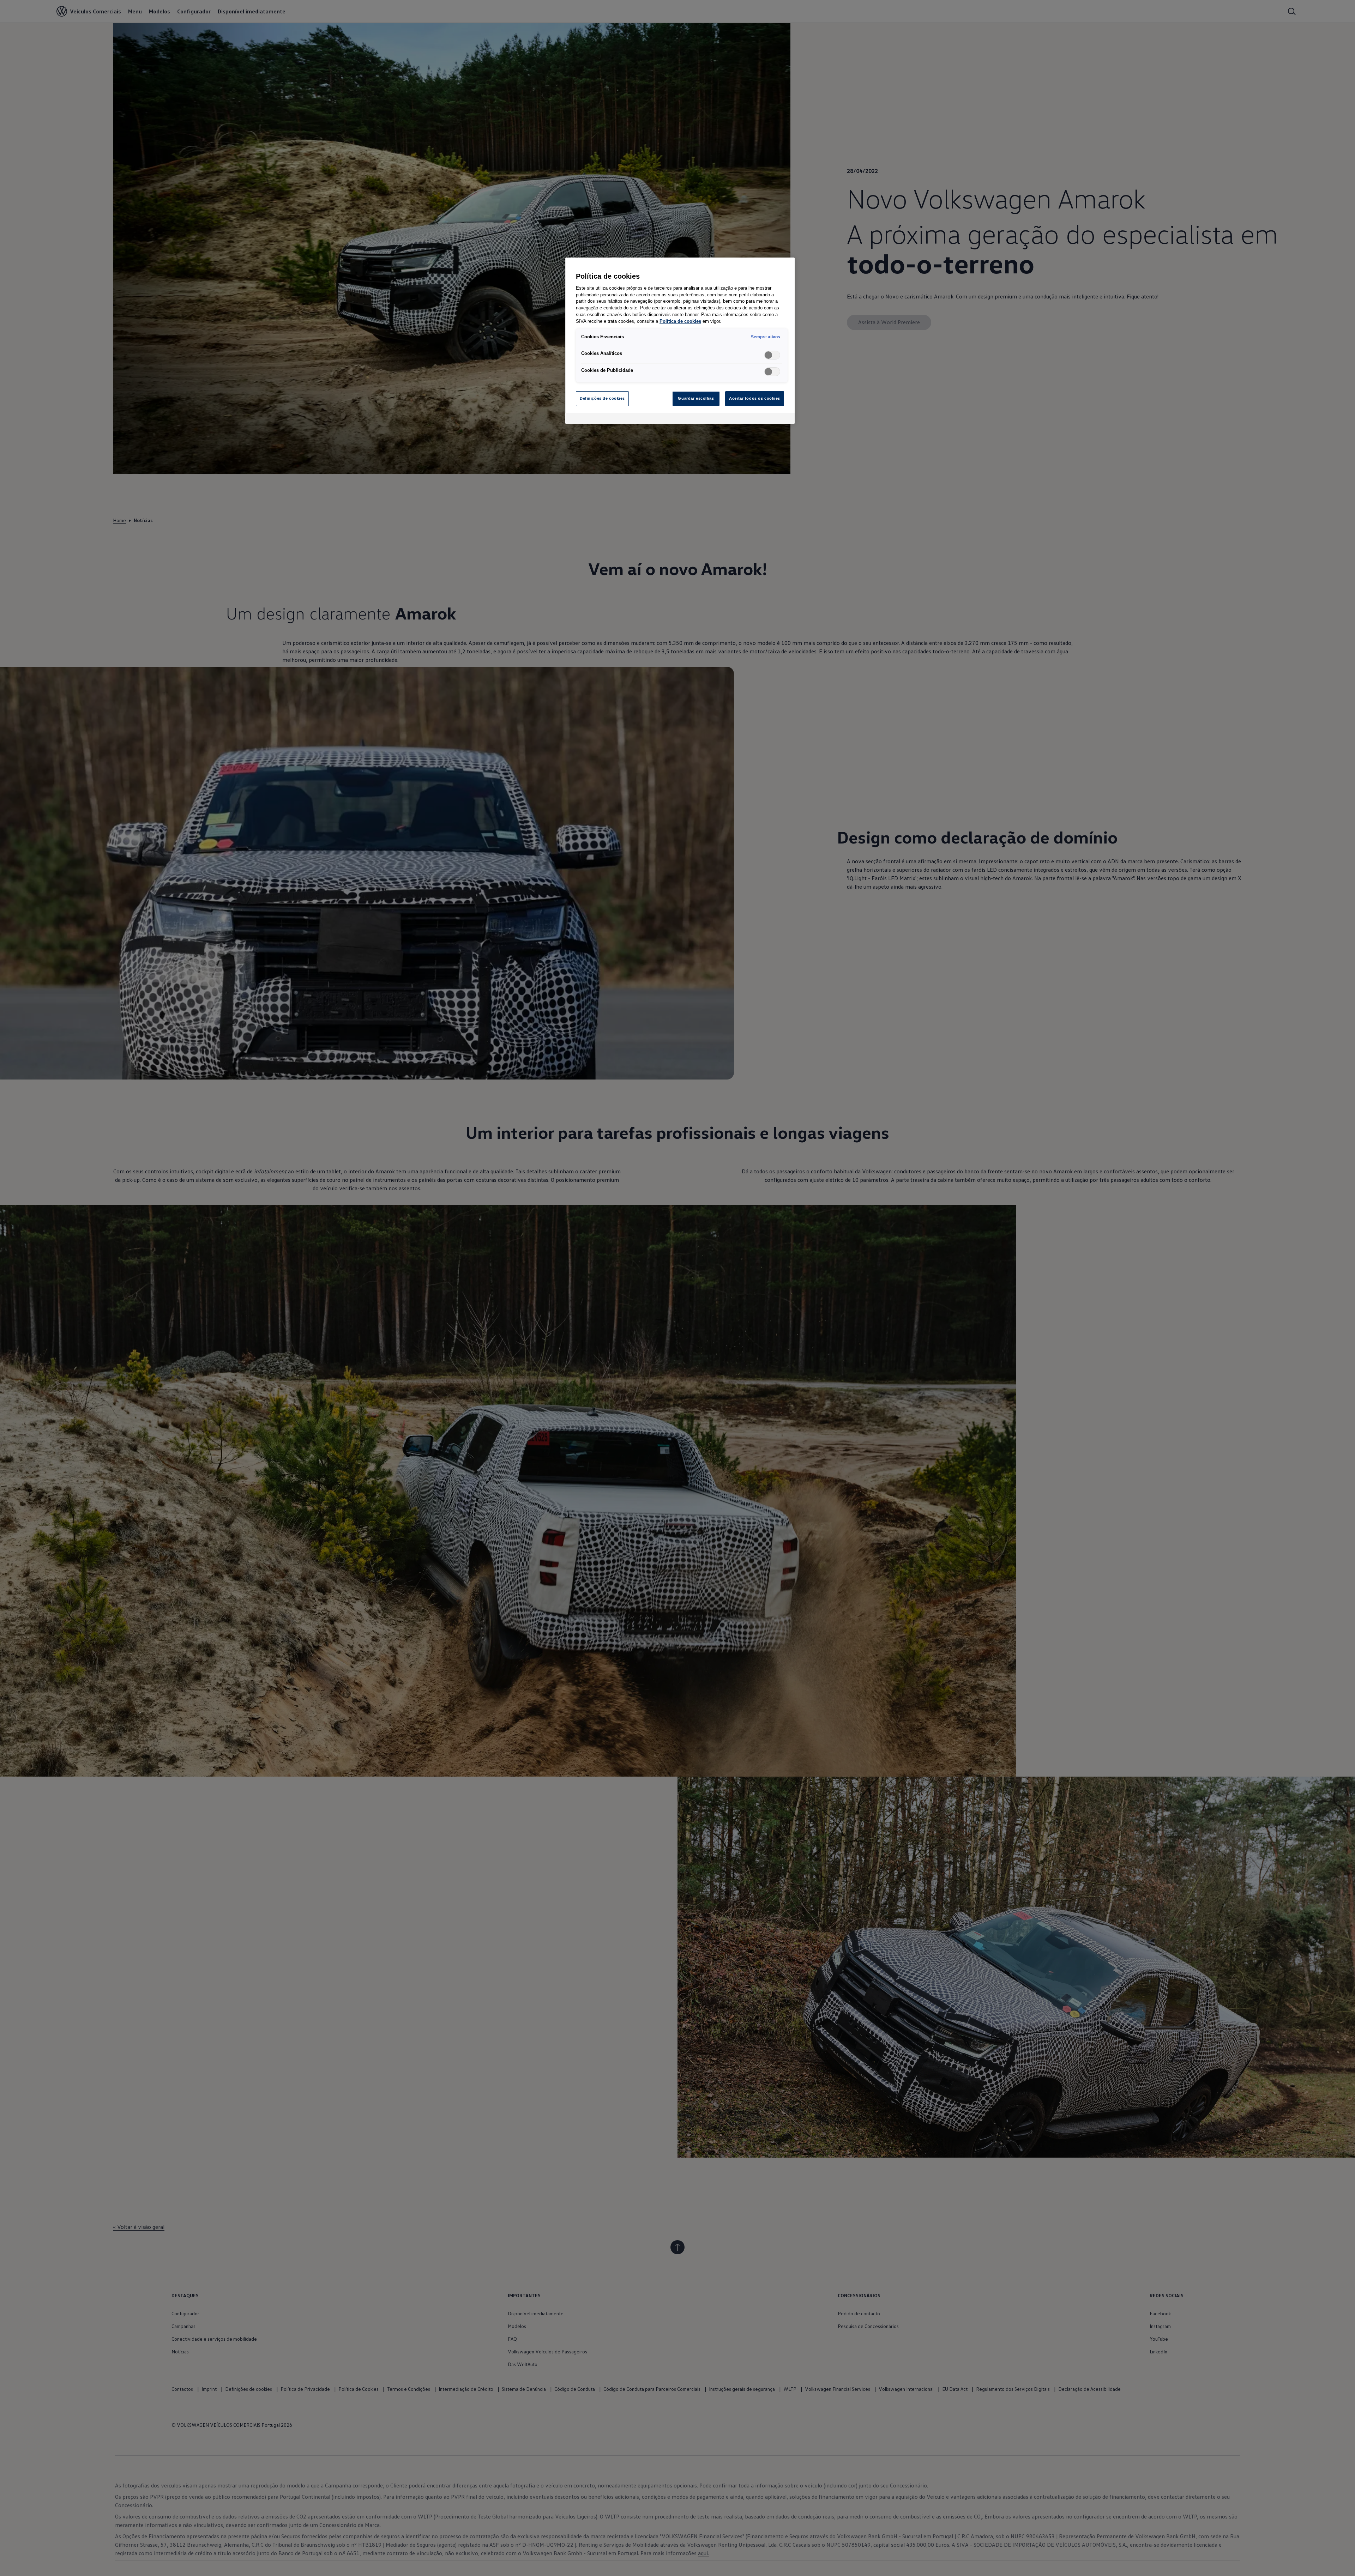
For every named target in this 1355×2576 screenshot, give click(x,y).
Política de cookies (680, 321)
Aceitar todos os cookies (755, 398)
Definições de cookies (602, 398)
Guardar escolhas (696, 398)
